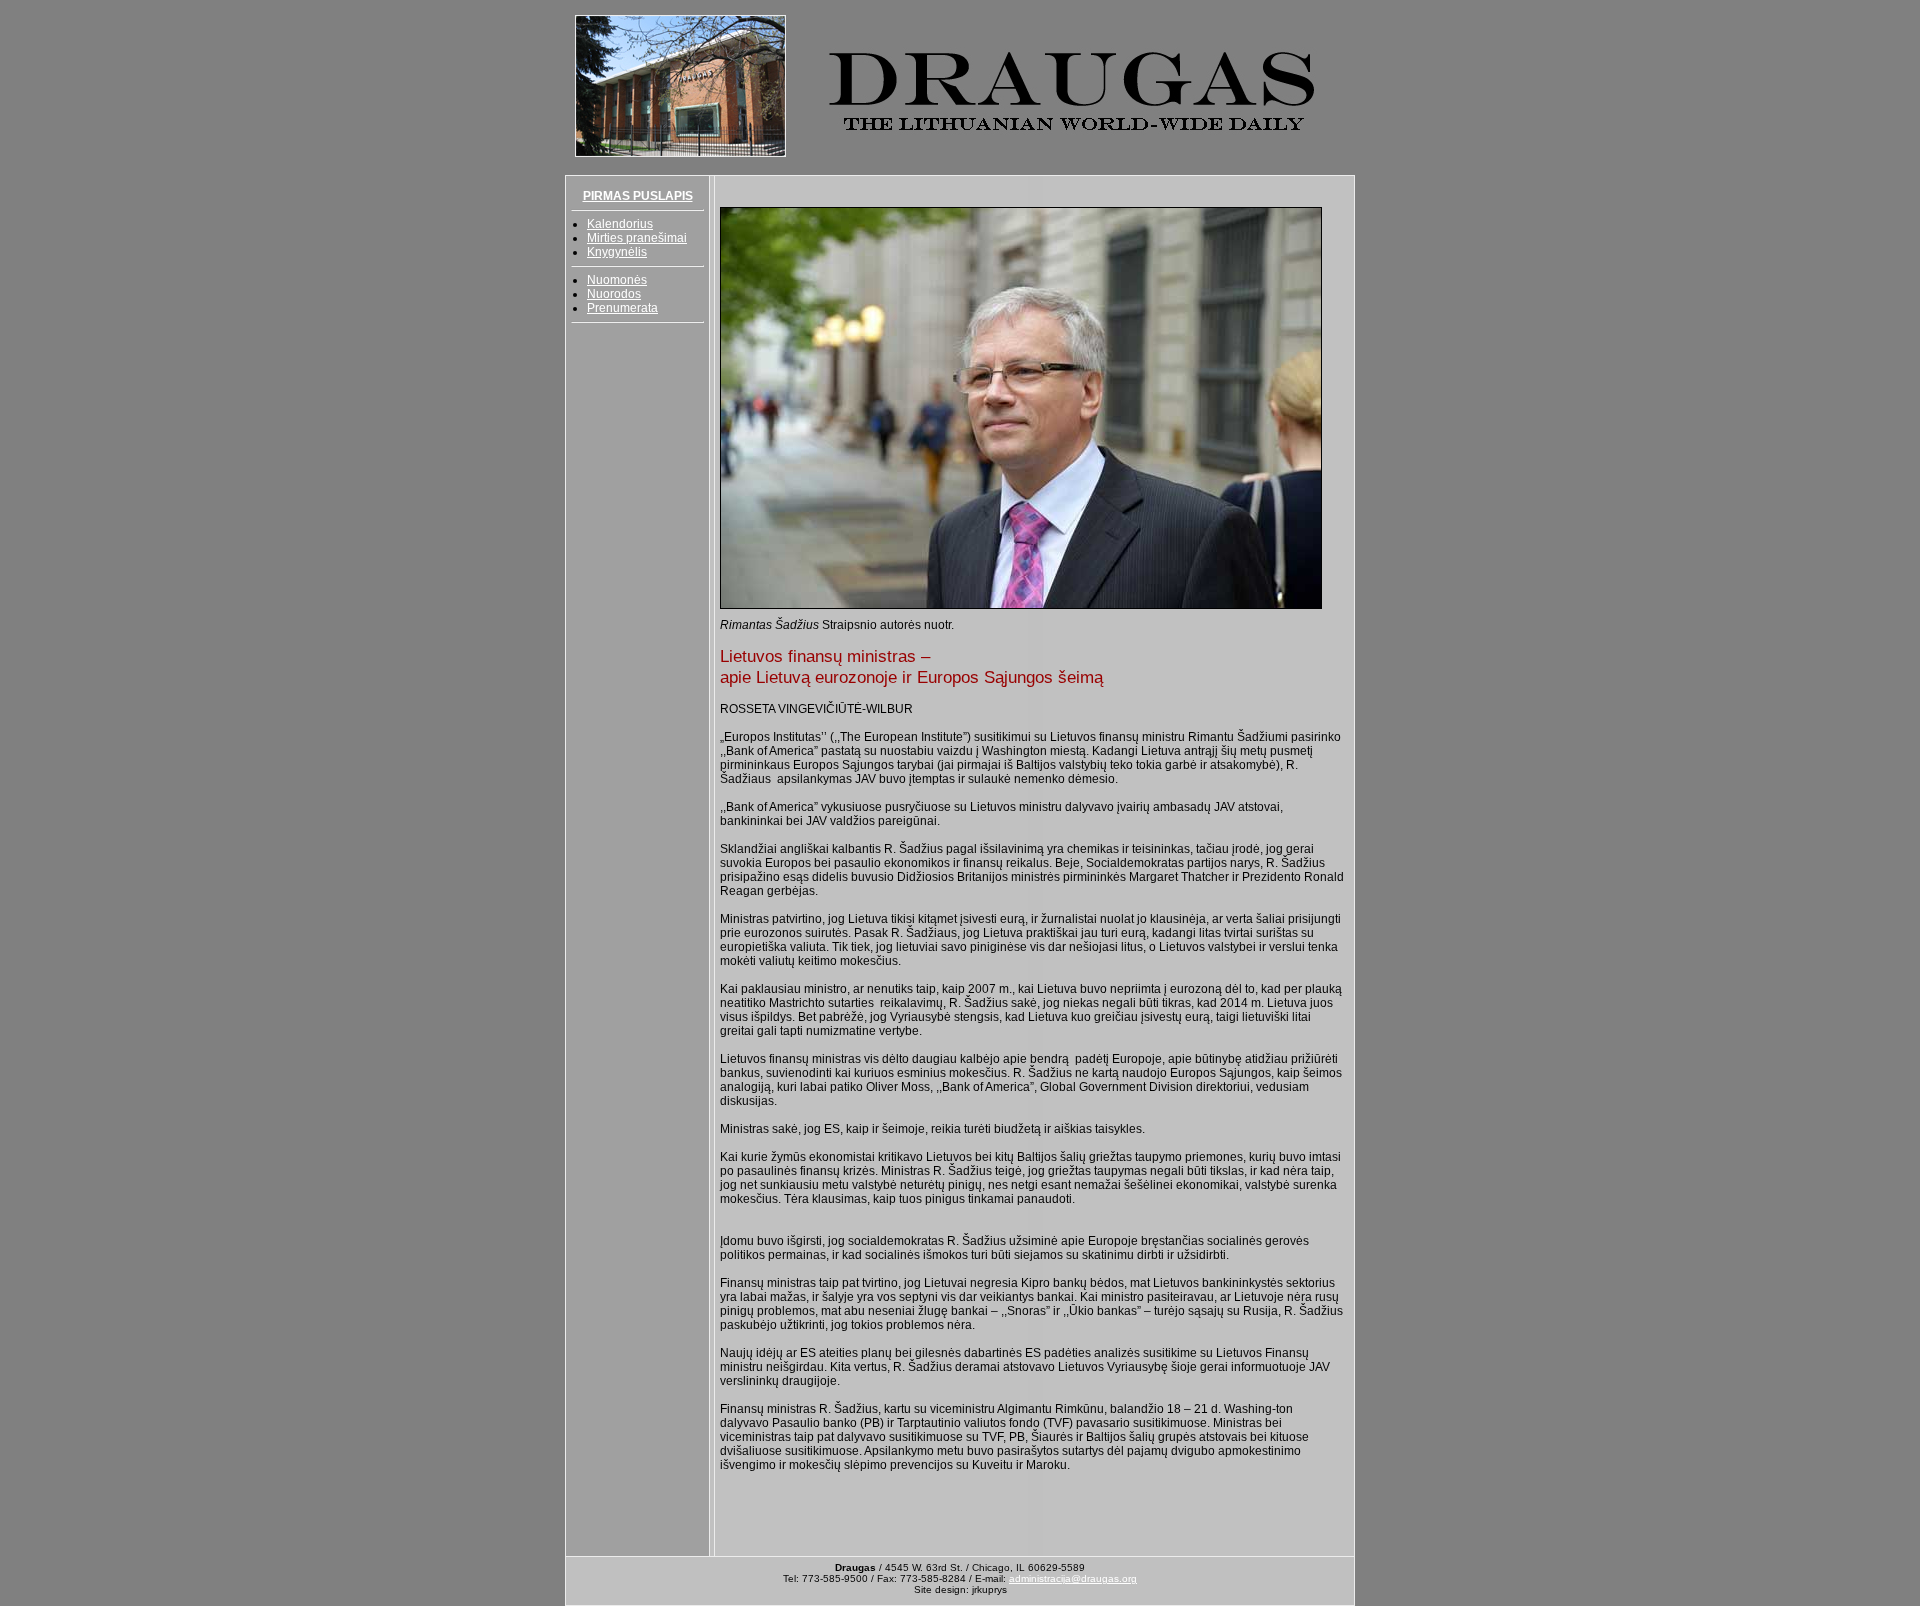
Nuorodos (614, 294)
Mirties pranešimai (637, 238)
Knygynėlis (617, 252)
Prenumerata (622, 308)
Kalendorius (620, 224)
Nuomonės (617, 280)
